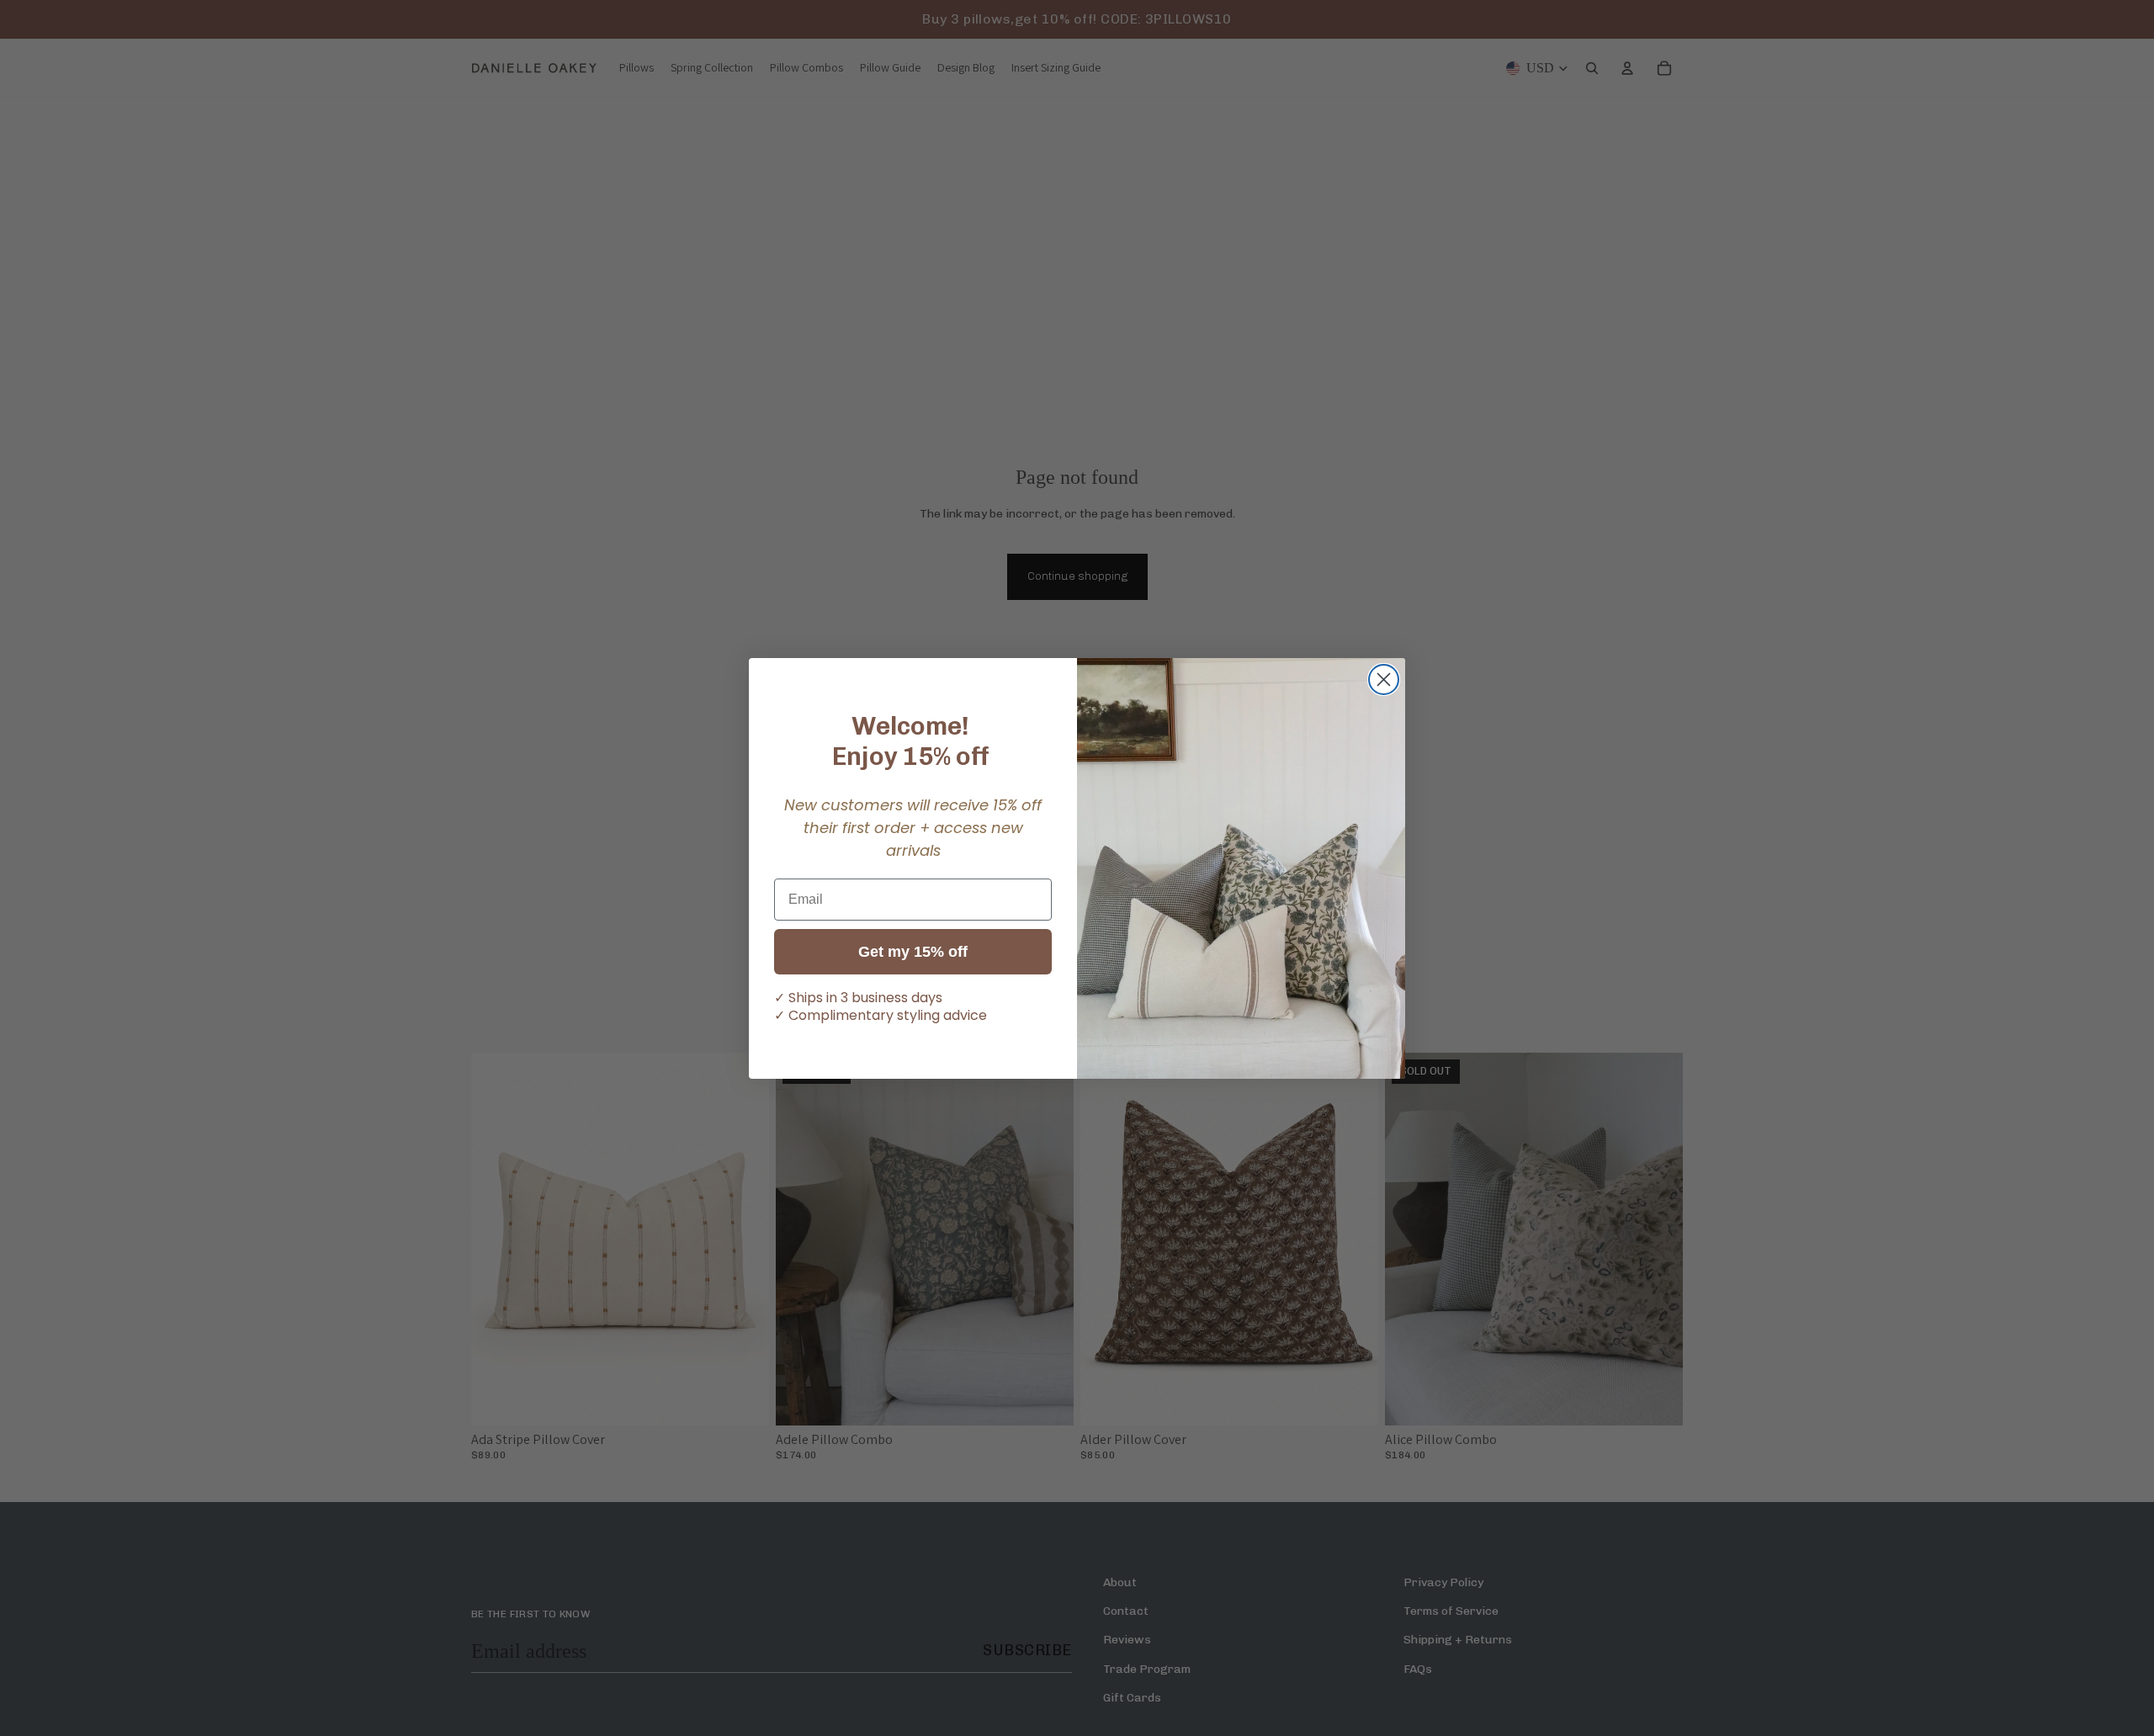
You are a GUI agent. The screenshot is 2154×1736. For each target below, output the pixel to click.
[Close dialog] (1384, 680)
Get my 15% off (913, 952)
